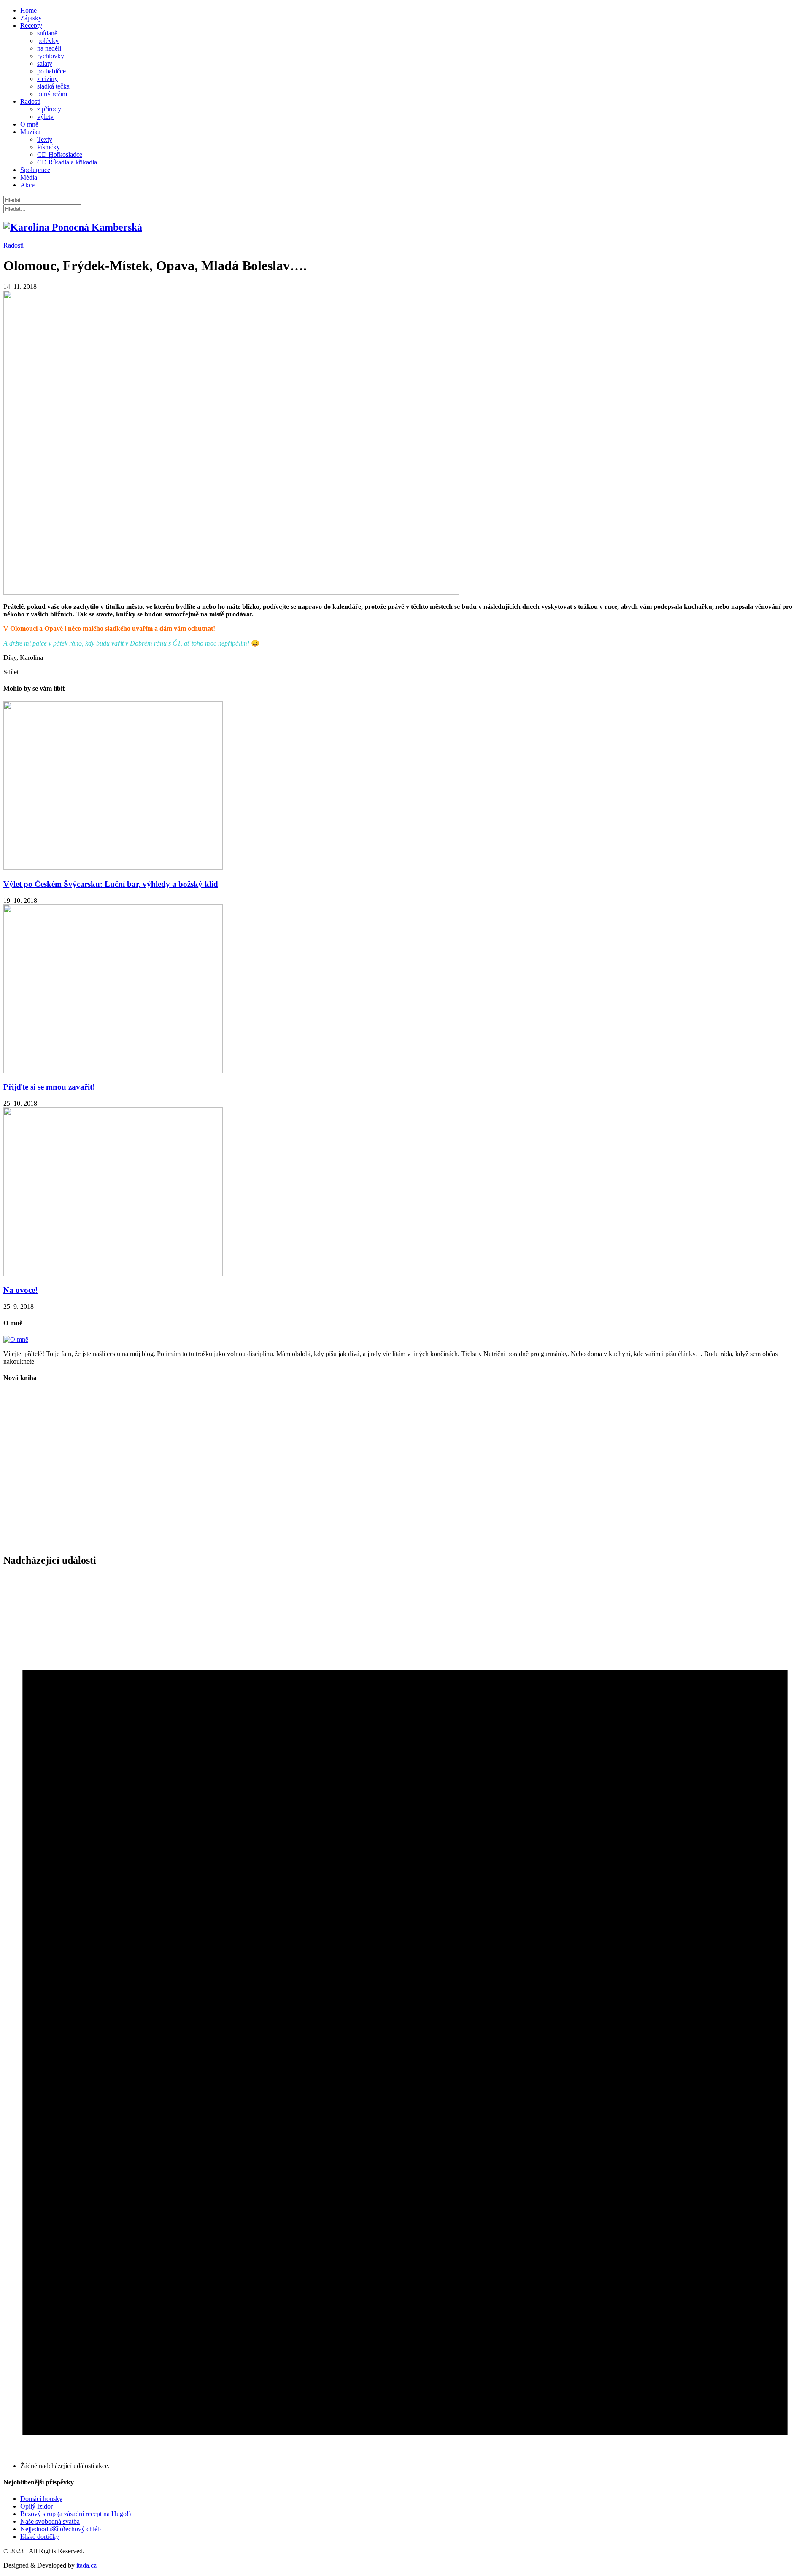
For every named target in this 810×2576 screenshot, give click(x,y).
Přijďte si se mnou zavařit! (49, 1087)
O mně (29, 124)
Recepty (31, 26)
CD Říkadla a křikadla (67, 162)
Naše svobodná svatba (50, 2521)
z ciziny (47, 79)
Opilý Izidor (36, 2506)
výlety (45, 117)
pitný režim (52, 94)
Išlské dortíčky (40, 2537)
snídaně (47, 33)
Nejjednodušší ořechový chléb (61, 2529)
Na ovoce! (20, 1290)
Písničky (49, 147)
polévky (48, 41)
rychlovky (51, 56)
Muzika (30, 132)
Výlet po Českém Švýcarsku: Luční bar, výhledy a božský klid (111, 884)
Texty (45, 139)
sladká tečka (53, 86)
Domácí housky (41, 2499)
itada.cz (86, 2565)
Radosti (30, 101)
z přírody (49, 109)
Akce (27, 185)
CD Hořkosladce (60, 155)
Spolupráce (35, 170)
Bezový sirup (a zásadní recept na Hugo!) (76, 2514)
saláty (45, 63)
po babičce (51, 71)
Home (28, 10)
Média (29, 177)
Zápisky (31, 18)
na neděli (49, 48)
